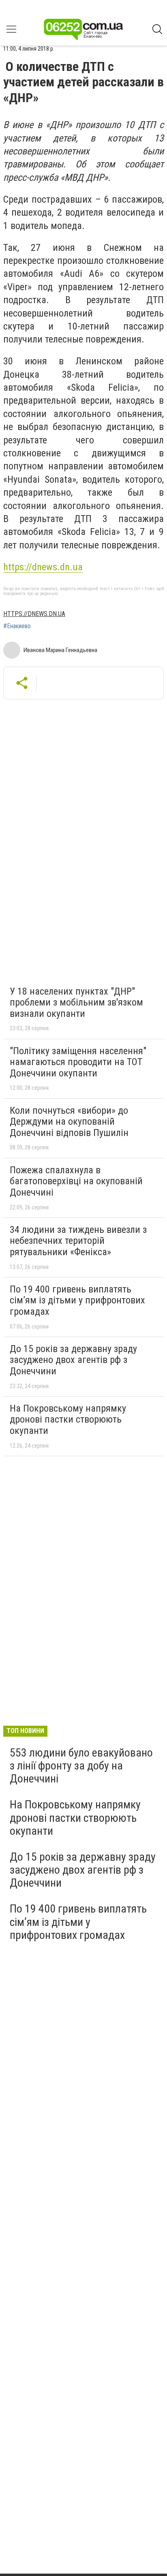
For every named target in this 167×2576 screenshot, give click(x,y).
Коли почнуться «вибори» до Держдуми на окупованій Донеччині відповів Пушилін (69, 1122)
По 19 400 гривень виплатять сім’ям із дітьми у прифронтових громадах (77, 1300)
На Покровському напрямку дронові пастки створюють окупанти (68, 1420)
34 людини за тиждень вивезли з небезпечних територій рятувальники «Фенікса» (78, 1241)
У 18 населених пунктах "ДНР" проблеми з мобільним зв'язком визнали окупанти (76, 1002)
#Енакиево (17, 626)
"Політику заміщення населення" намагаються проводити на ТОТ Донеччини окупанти (78, 1062)
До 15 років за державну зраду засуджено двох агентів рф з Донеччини (73, 1360)
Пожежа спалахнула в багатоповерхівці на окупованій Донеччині (76, 1181)
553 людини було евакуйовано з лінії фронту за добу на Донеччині (81, 1766)
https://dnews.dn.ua (43, 567)
